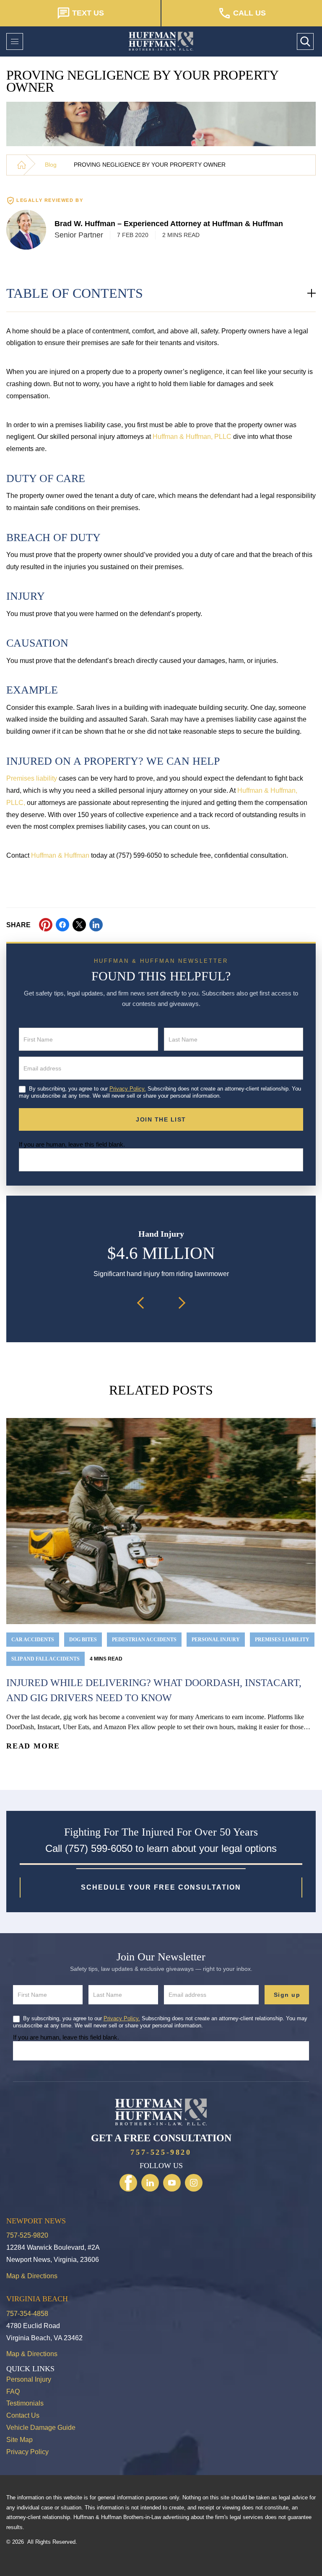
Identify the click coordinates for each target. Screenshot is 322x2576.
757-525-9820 (161, 2152)
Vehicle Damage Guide (41, 2428)
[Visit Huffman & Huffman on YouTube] (172, 2183)
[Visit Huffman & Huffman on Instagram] (194, 2183)
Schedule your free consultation (161, 1887)
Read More (33, 1746)
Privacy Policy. (128, 1089)
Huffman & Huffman (60, 855)
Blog (51, 165)
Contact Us (23, 2415)
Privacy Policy (27, 2452)
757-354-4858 (27, 2314)
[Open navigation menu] (15, 41)
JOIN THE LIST (161, 1119)
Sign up (287, 1995)
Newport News (36, 2221)
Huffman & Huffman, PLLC (192, 437)
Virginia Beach (37, 2299)
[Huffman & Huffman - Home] (161, 41)
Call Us (249, 13)
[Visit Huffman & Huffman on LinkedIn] (150, 2183)
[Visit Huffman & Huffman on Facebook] (128, 2183)
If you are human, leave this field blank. (72, 1144)
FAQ (13, 2392)
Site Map (19, 2440)
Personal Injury (29, 2379)
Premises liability (32, 778)
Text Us (88, 13)
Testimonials (25, 2403)
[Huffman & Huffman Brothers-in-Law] (21, 165)
